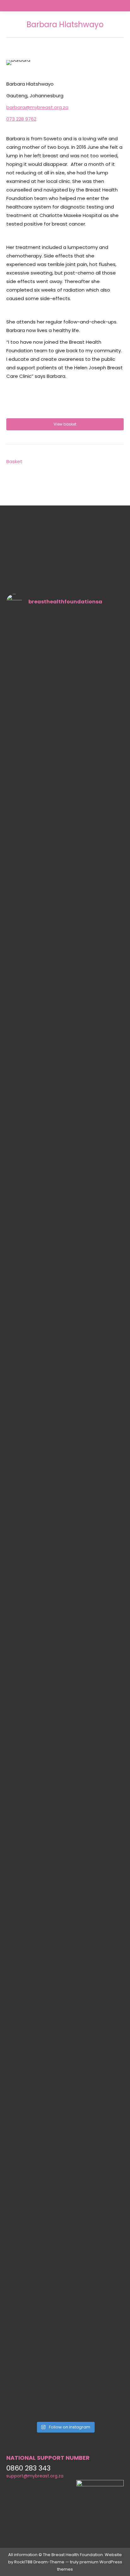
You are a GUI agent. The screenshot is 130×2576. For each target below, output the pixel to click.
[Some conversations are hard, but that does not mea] (50, 1624)
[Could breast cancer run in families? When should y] (80, 957)
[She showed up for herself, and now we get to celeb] (80, 1631)
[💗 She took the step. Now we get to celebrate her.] (20, 945)
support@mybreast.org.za (35, 2476)
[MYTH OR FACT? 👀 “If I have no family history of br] (110, 1659)
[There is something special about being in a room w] (20, 1533)
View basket (65, 424)
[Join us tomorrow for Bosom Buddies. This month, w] (20, 2219)
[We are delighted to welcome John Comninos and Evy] (110, 933)
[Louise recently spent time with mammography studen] (110, 2180)
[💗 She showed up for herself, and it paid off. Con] (50, 925)
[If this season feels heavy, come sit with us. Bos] (80, 2148)
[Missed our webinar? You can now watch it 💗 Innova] (50, 2160)
